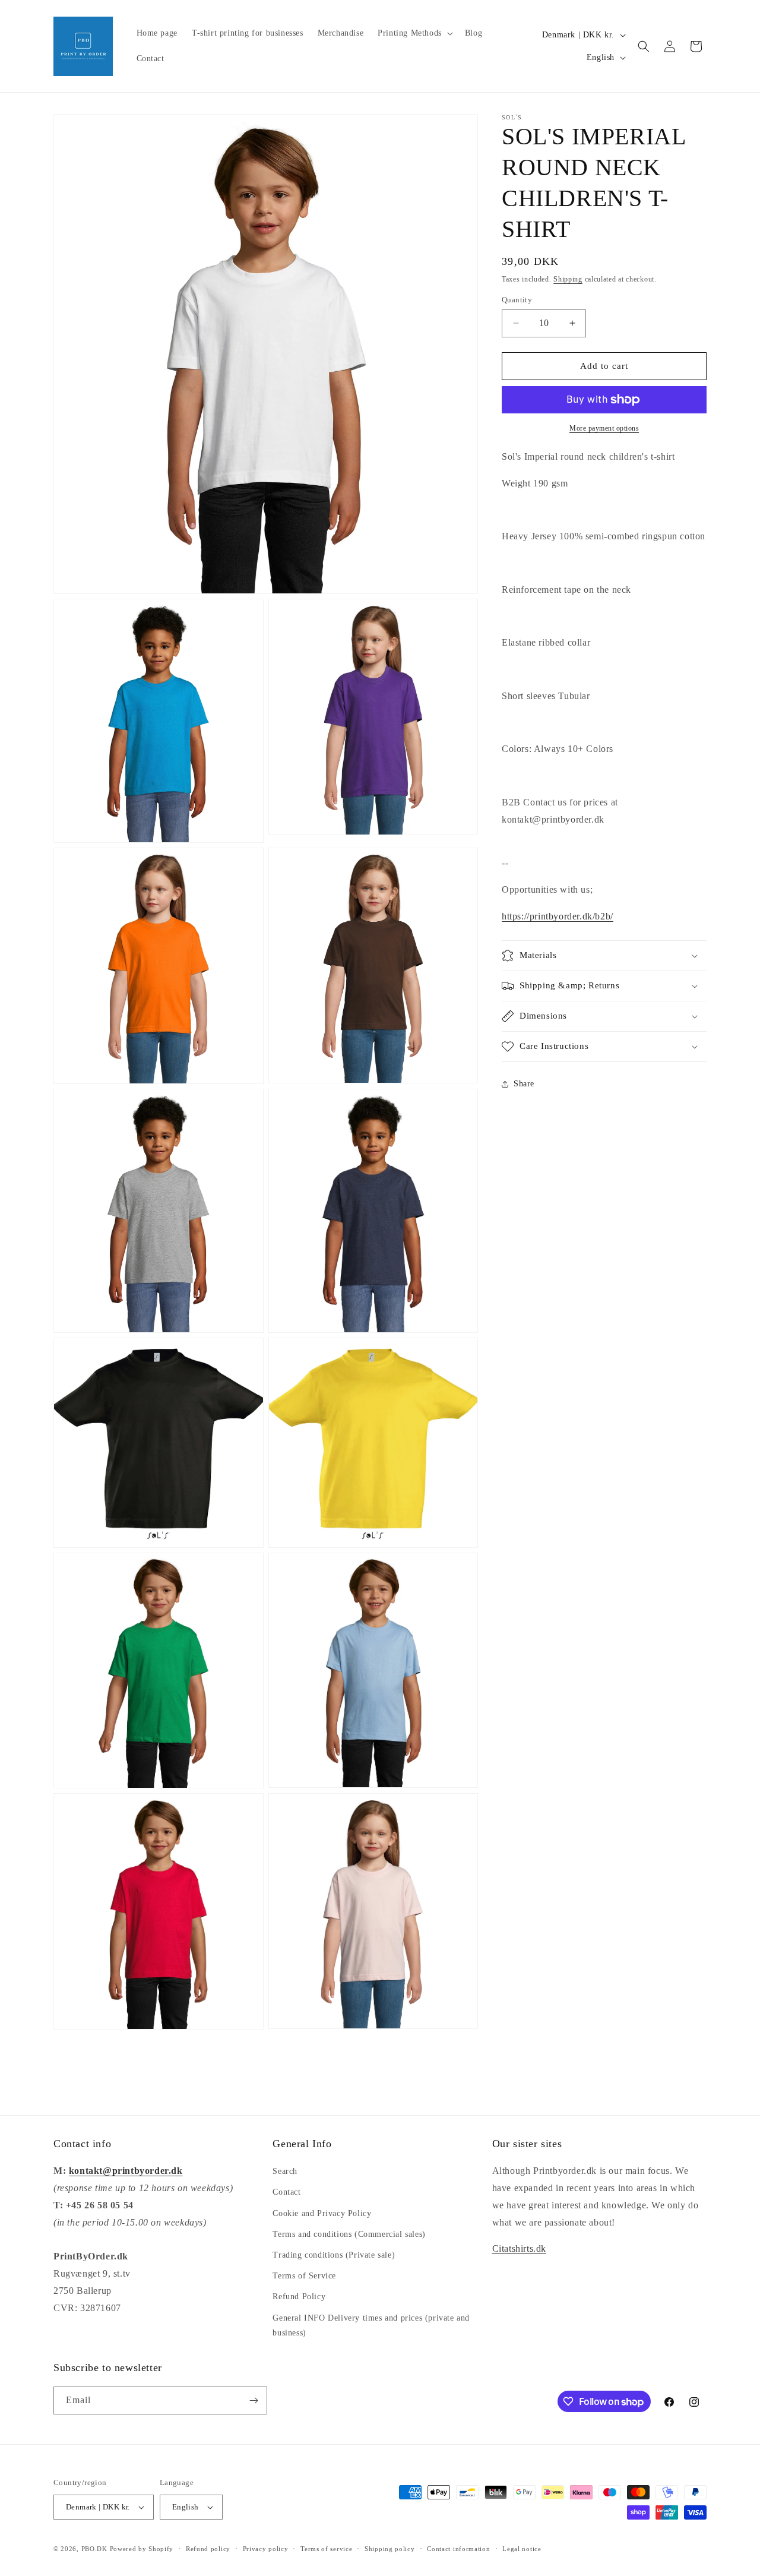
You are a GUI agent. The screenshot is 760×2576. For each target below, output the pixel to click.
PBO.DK (94, 2549)
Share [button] (524, 1084)
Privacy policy (266, 2548)
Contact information (458, 2548)
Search (285, 2171)
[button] (414, 33)
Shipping (568, 279)
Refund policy (208, 2548)
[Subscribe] (254, 2400)
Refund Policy (299, 2297)
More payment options (604, 428)
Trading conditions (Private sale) (334, 2255)
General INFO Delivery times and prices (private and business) (371, 2325)
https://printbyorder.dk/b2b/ (558, 916)
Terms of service (326, 2548)
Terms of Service (304, 2276)
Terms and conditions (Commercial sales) (349, 2234)
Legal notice (522, 2548)
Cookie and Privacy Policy (322, 2213)
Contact (286, 2192)
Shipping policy (390, 2548)
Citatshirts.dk (519, 2248)
